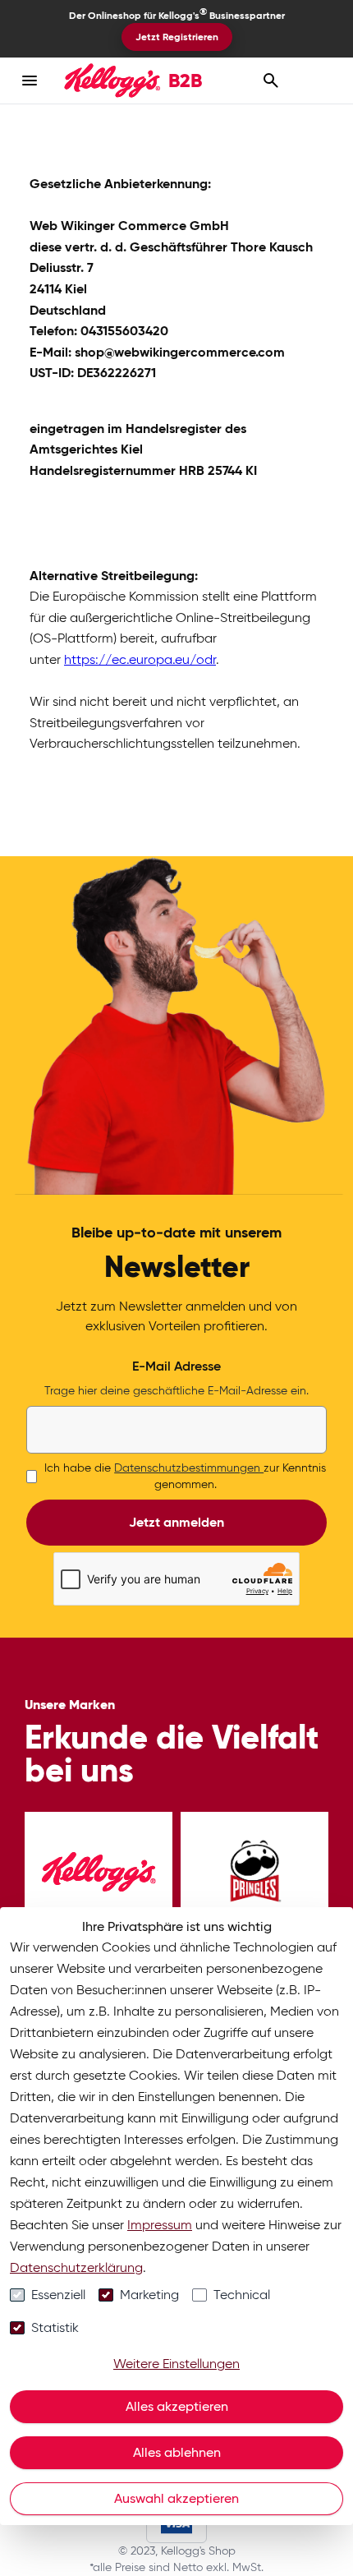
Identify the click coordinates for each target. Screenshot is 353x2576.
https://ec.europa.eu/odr (140, 659)
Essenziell (58, 2295)
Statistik (55, 2327)
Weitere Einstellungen (176, 2364)
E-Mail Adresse (176, 1366)
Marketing (149, 2295)
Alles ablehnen (177, 2452)
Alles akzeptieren (177, 2406)
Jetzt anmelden (176, 1522)
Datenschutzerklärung (76, 2267)
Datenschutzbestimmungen (189, 1468)
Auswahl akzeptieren (176, 2498)
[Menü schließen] (30, 81)
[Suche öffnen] (271, 81)
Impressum (160, 2225)
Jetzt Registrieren (177, 37)
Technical (242, 2295)
